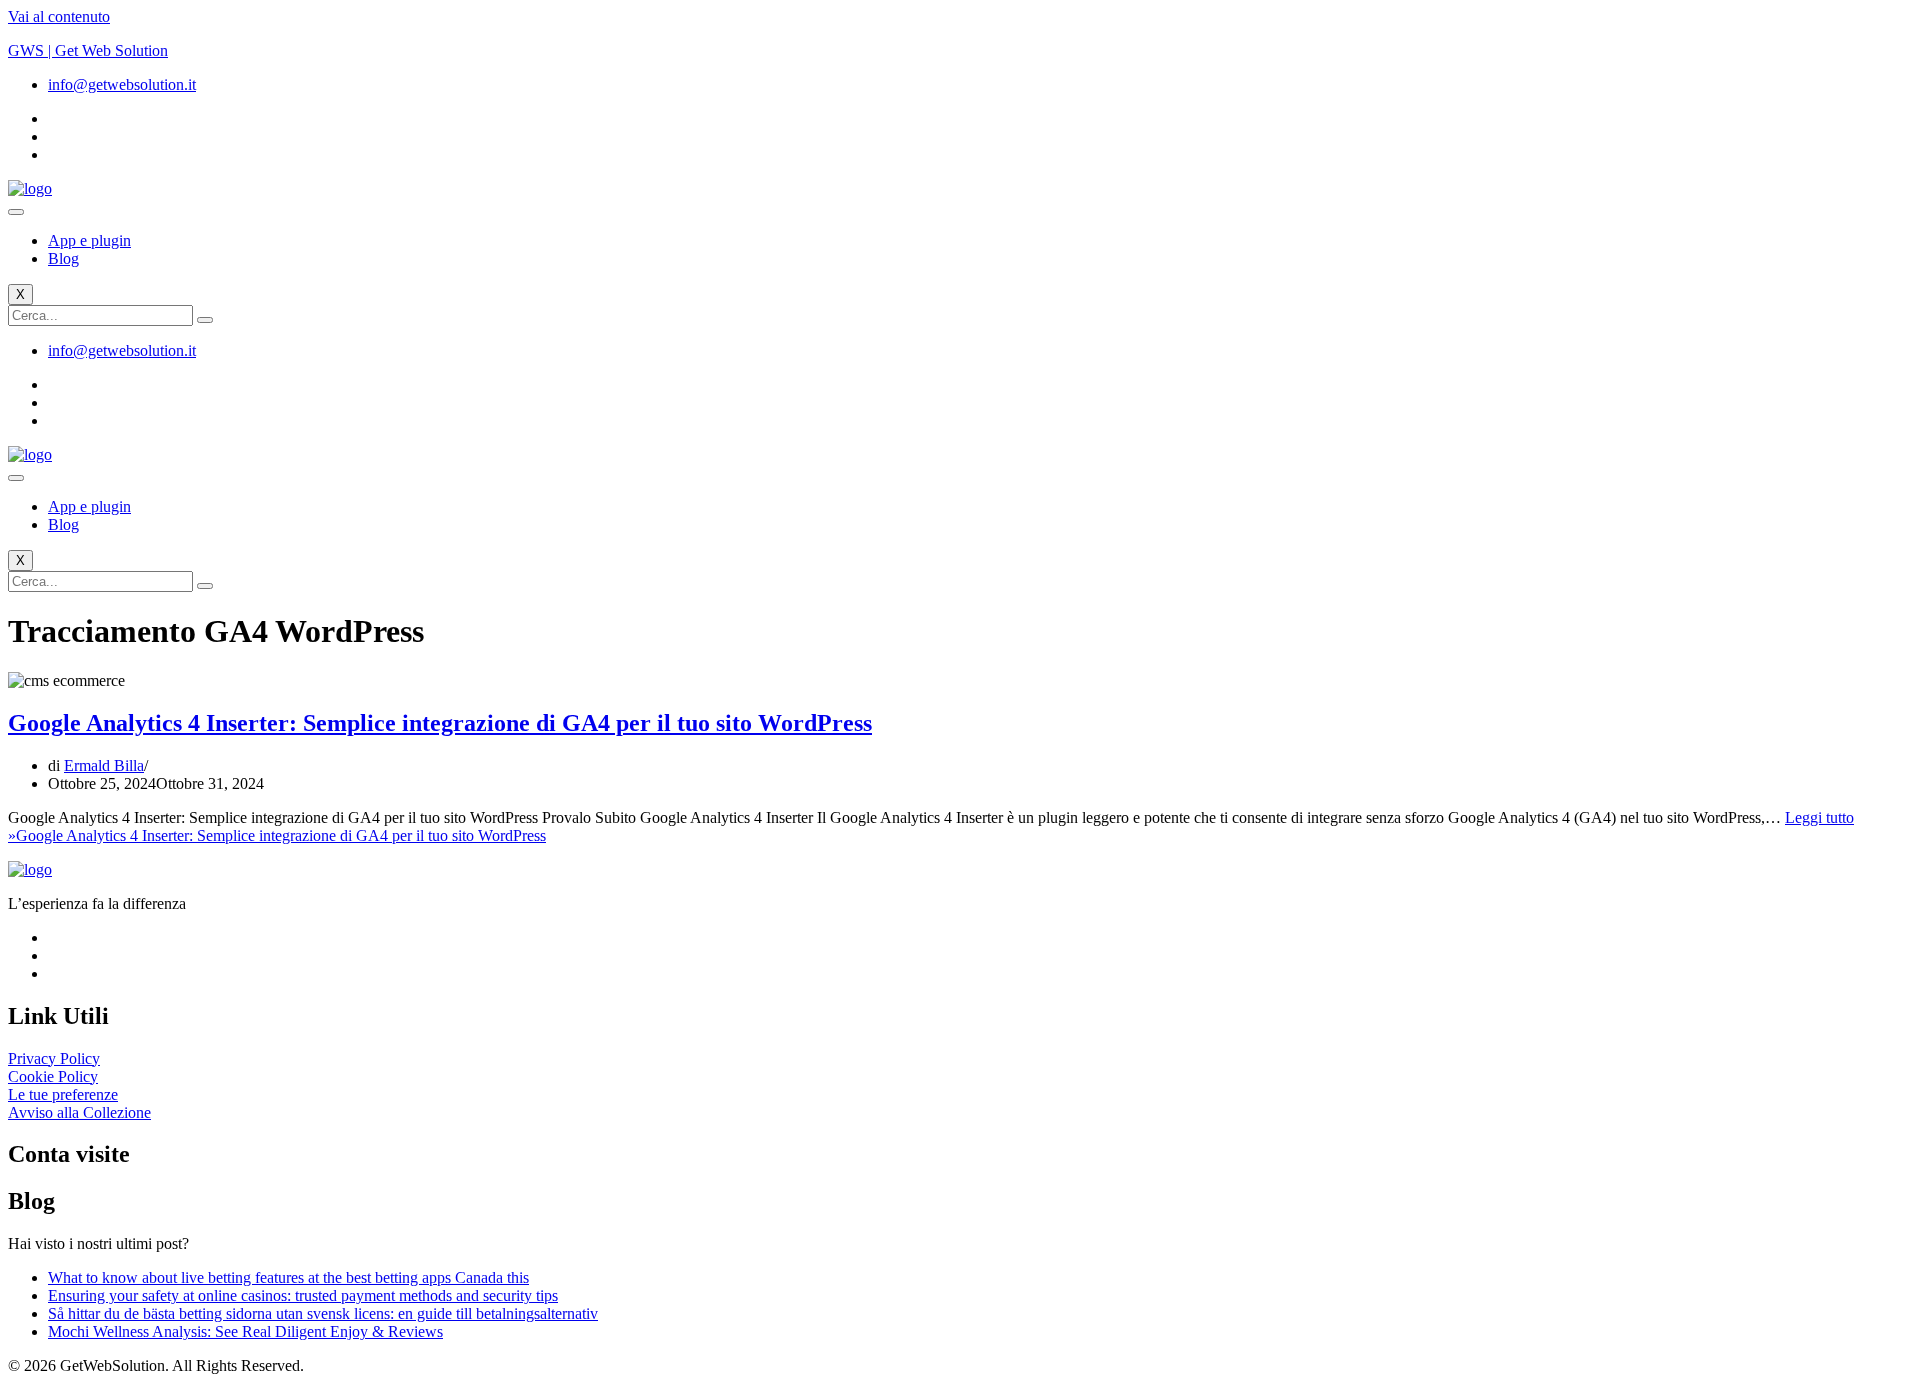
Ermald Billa (104, 765)
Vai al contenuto (59, 16)
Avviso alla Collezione (79, 1112)
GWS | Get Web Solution (88, 50)
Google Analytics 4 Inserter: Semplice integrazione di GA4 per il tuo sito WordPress (440, 723)
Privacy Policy (54, 1058)
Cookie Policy (53, 1076)
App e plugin (89, 240)
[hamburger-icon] (16, 212)
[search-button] (205, 320)
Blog (63, 258)
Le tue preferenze (63, 1094)
